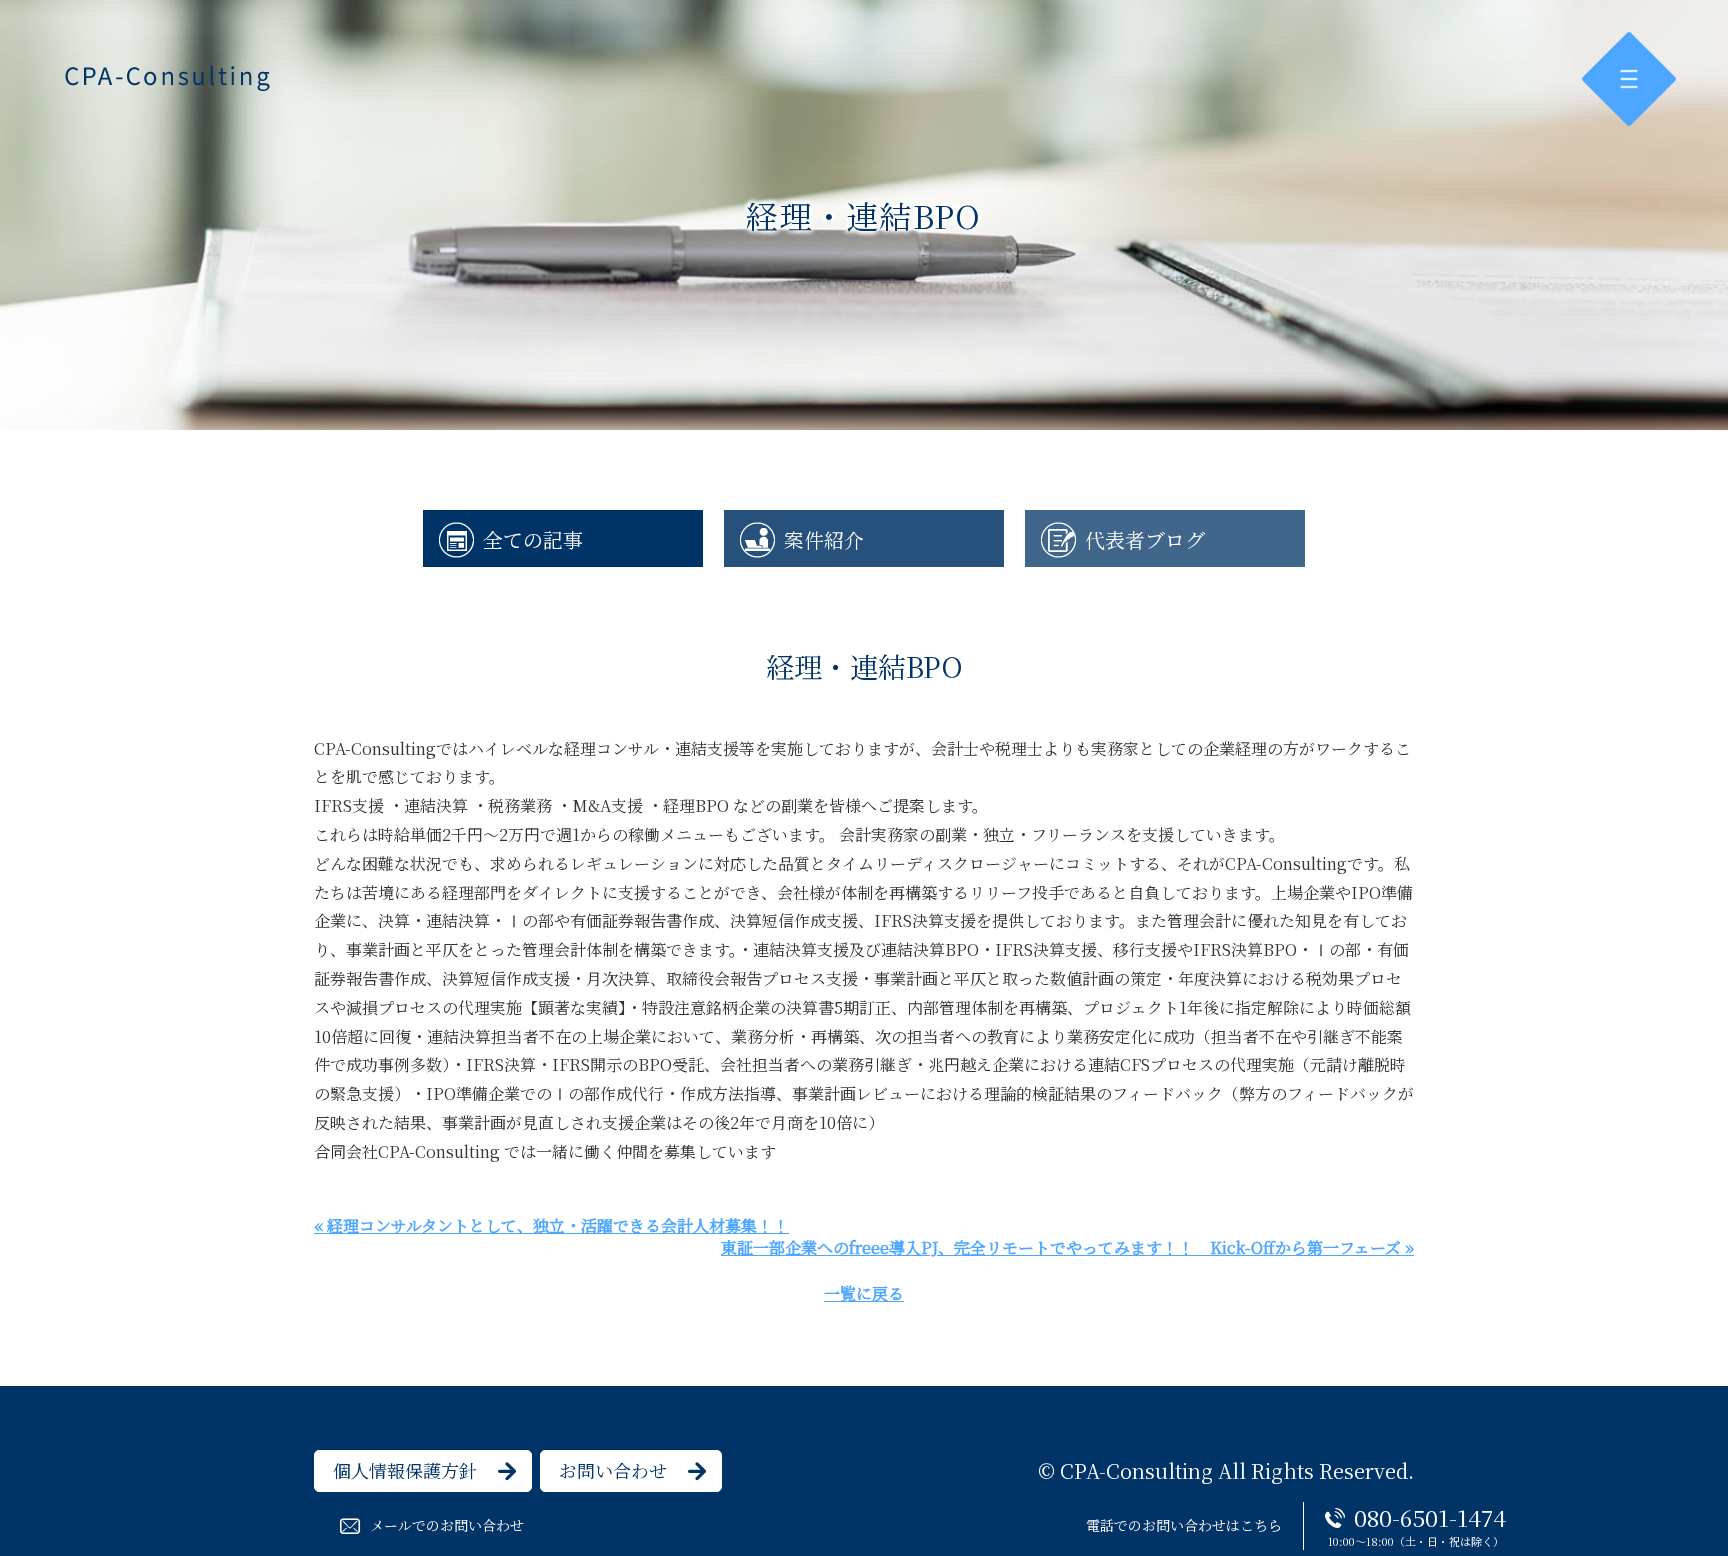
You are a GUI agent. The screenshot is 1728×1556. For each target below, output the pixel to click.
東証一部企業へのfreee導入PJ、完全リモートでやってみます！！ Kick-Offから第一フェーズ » (1067, 1247)
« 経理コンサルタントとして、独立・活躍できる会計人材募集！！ (551, 1225)
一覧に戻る (864, 1293)
